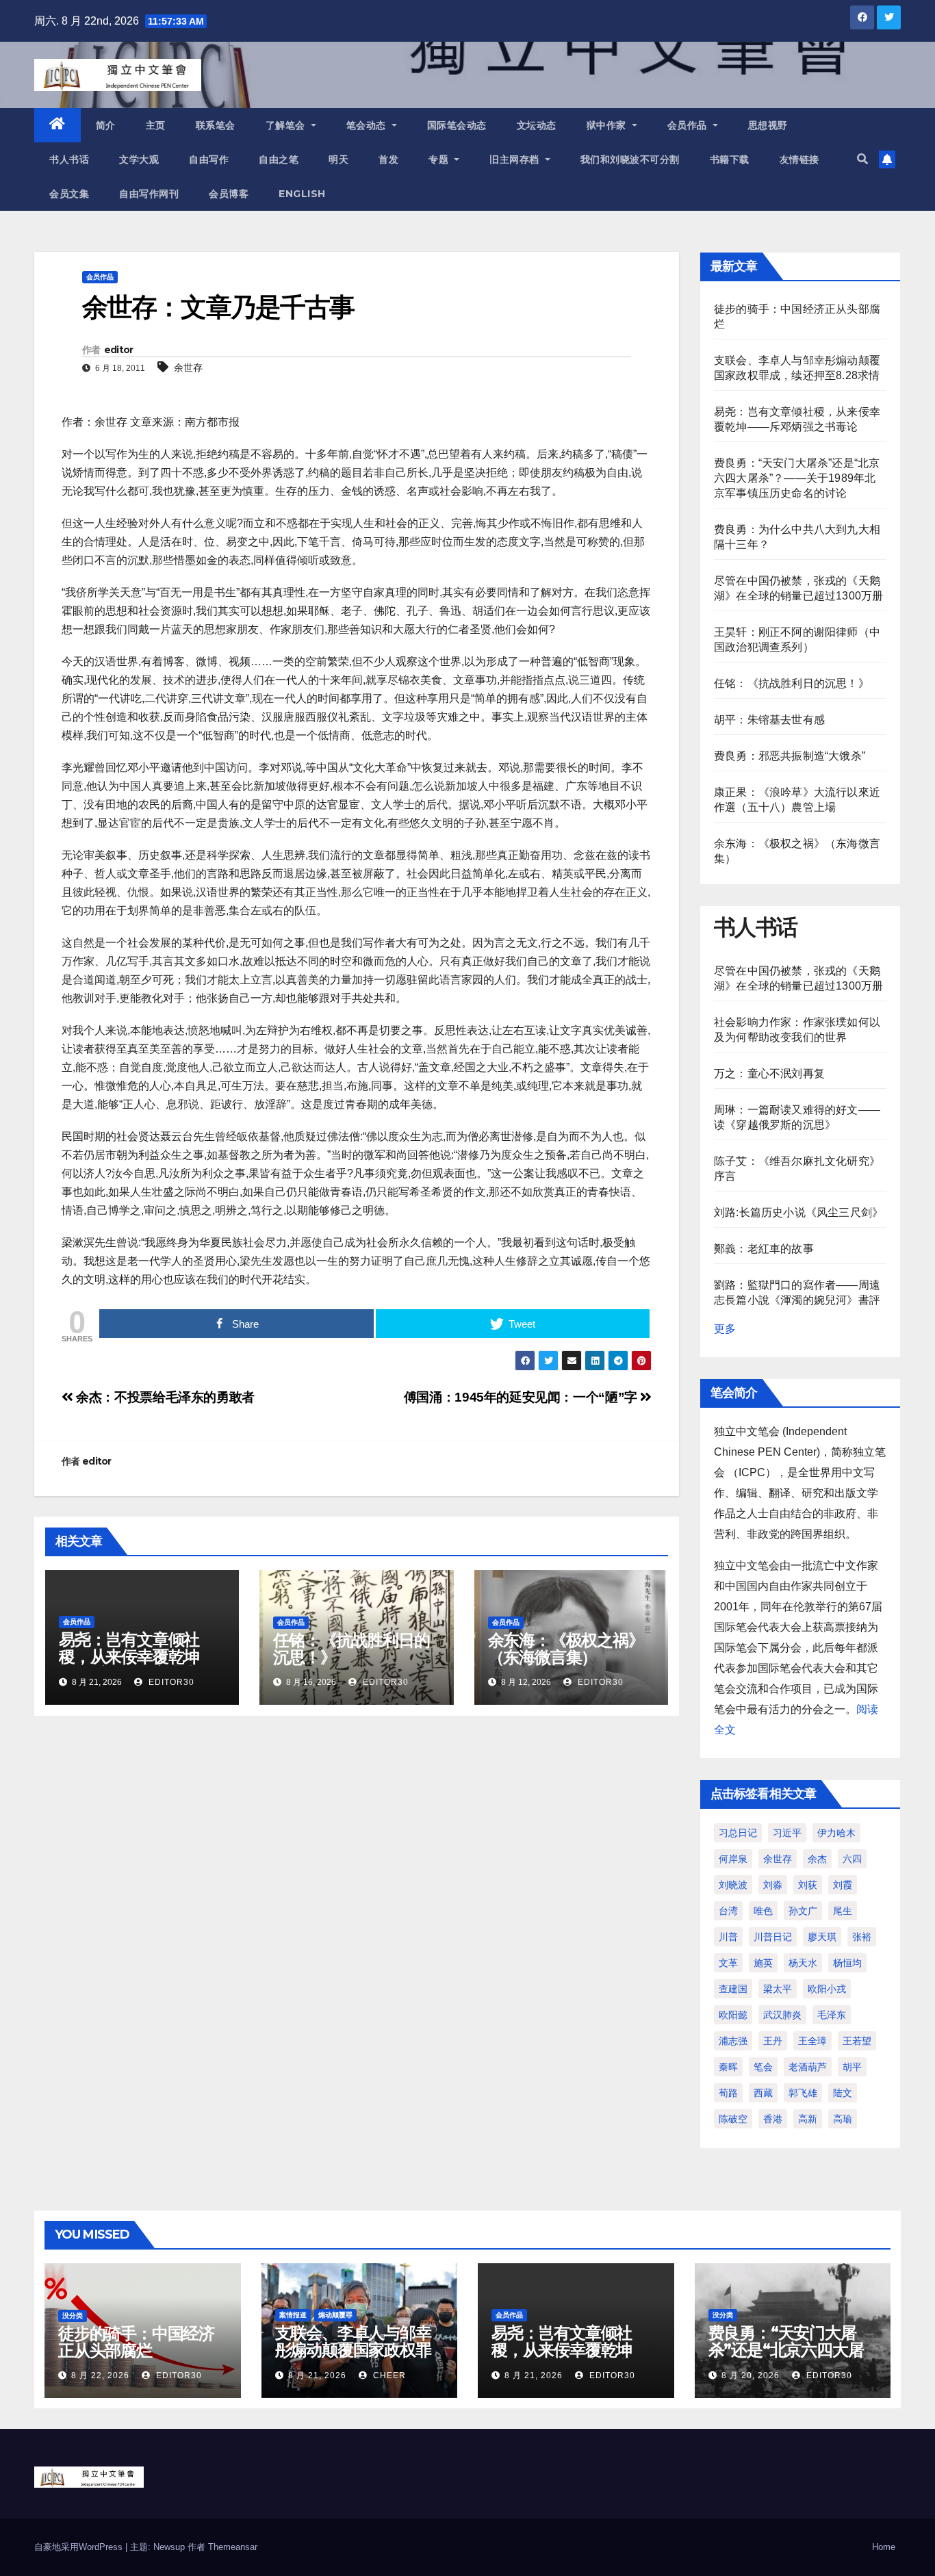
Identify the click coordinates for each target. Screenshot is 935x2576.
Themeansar (233, 2547)
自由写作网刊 (149, 194)
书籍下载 (730, 159)
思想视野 (768, 125)
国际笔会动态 (457, 125)
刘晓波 (733, 1885)
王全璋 (812, 2041)
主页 (156, 125)
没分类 (73, 2316)
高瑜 (843, 2119)
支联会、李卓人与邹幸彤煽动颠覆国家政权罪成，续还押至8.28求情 (355, 2350)
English (302, 194)
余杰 (817, 1859)
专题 (440, 159)
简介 (106, 125)
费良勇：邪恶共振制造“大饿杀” (790, 756)
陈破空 (733, 2119)
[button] (862, 159)
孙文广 (803, 1911)
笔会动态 (368, 125)
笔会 (763, 2067)
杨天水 (803, 1963)
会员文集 (69, 194)
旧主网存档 (516, 159)
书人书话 (69, 159)
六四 (852, 1859)
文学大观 (139, 159)
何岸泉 (733, 1859)
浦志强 (733, 2041)
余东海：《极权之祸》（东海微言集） (566, 1649)
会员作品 (689, 125)
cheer (388, 2375)
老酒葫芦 (808, 2067)
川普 (728, 1937)
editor (119, 350)
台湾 (728, 1911)
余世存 (188, 368)
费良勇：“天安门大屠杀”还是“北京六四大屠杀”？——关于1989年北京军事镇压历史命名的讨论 (797, 478)
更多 (725, 1329)
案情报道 (293, 2315)
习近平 (787, 1833)
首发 (388, 159)
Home (884, 2547)
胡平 (852, 2067)
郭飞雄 (803, 2093)
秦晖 (728, 2067)
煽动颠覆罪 (335, 2315)
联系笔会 (216, 125)
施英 (763, 1963)
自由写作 (209, 159)
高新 (808, 2119)
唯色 (763, 1911)
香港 (773, 2119)
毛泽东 (832, 2015)
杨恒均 (847, 1963)
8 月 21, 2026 (317, 2375)
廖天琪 (822, 1937)
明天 (338, 159)
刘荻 (808, 1885)
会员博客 (229, 194)
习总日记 (738, 1833)
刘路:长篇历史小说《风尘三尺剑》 (798, 1212)
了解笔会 (287, 125)
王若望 (857, 2041)
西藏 (763, 2093)
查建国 (733, 1989)
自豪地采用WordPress (80, 2547)
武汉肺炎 (782, 2015)
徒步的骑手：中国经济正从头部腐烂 (136, 2342)
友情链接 (799, 159)
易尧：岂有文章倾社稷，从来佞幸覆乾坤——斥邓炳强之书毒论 (137, 1657)
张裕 (862, 1937)
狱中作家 (608, 125)
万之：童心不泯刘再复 (769, 1073)
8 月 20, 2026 (751, 2375)
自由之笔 (279, 159)
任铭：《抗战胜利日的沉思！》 (351, 1649)
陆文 (843, 2093)
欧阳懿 (733, 2015)
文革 (728, 1963)
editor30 (170, 1682)
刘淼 (773, 1885)
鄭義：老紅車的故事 (764, 1249)
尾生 (843, 1911)
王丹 (773, 2041)
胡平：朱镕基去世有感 (769, 720)
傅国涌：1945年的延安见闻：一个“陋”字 (522, 1397)
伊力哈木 (836, 1833)
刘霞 (843, 1885)
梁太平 (778, 1989)
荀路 (728, 2093)
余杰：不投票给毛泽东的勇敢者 (164, 1397)
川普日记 (773, 1937)
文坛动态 (537, 125)
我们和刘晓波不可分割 (630, 159)
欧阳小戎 (827, 1989)
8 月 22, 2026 (100, 2375)
